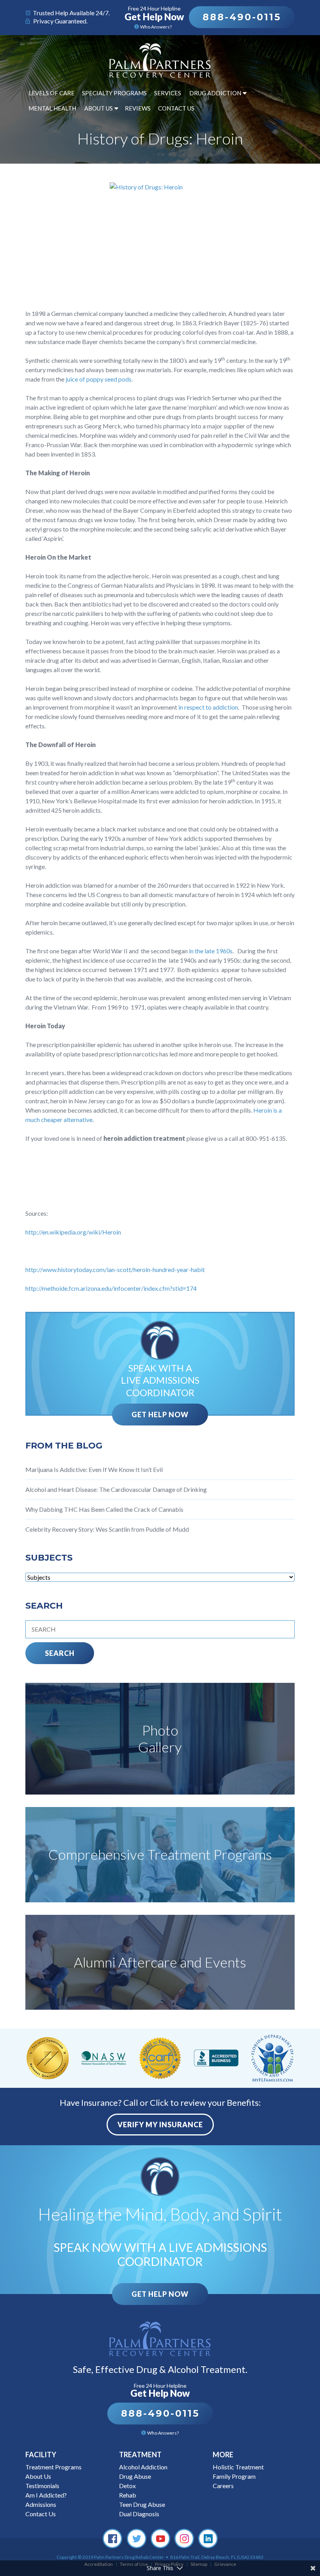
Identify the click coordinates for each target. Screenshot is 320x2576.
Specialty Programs (114, 93)
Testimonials (42, 2486)
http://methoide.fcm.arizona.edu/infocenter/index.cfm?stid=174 (111, 1288)
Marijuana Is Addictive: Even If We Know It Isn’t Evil (94, 1469)
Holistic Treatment (238, 2467)
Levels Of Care (52, 93)
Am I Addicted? (46, 2495)
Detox (127, 2486)
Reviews (138, 108)
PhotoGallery (160, 1738)
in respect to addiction (208, 707)
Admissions (41, 2504)
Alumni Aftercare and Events (160, 1962)
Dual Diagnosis (139, 2514)
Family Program (234, 2476)
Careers (223, 2486)
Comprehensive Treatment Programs (160, 1854)
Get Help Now (160, 1415)
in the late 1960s (211, 951)
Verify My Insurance (160, 2125)
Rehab (128, 2495)
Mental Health (52, 108)
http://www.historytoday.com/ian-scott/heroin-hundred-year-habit (115, 1269)
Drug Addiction (215, 93)
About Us (99, 108)
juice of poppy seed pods (99, 379)
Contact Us (176, 108)
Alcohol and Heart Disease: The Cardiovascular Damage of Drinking (116, 1489)
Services (168, 93)
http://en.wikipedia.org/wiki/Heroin (73, 1232)
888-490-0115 (242, 17)
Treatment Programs (53, 2467)
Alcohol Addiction (143, 2467)
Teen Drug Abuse (142, 2504)
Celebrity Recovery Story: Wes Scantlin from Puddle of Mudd (107, 1529)
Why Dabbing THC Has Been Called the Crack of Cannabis (104, 1509)
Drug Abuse (135, 2476)
